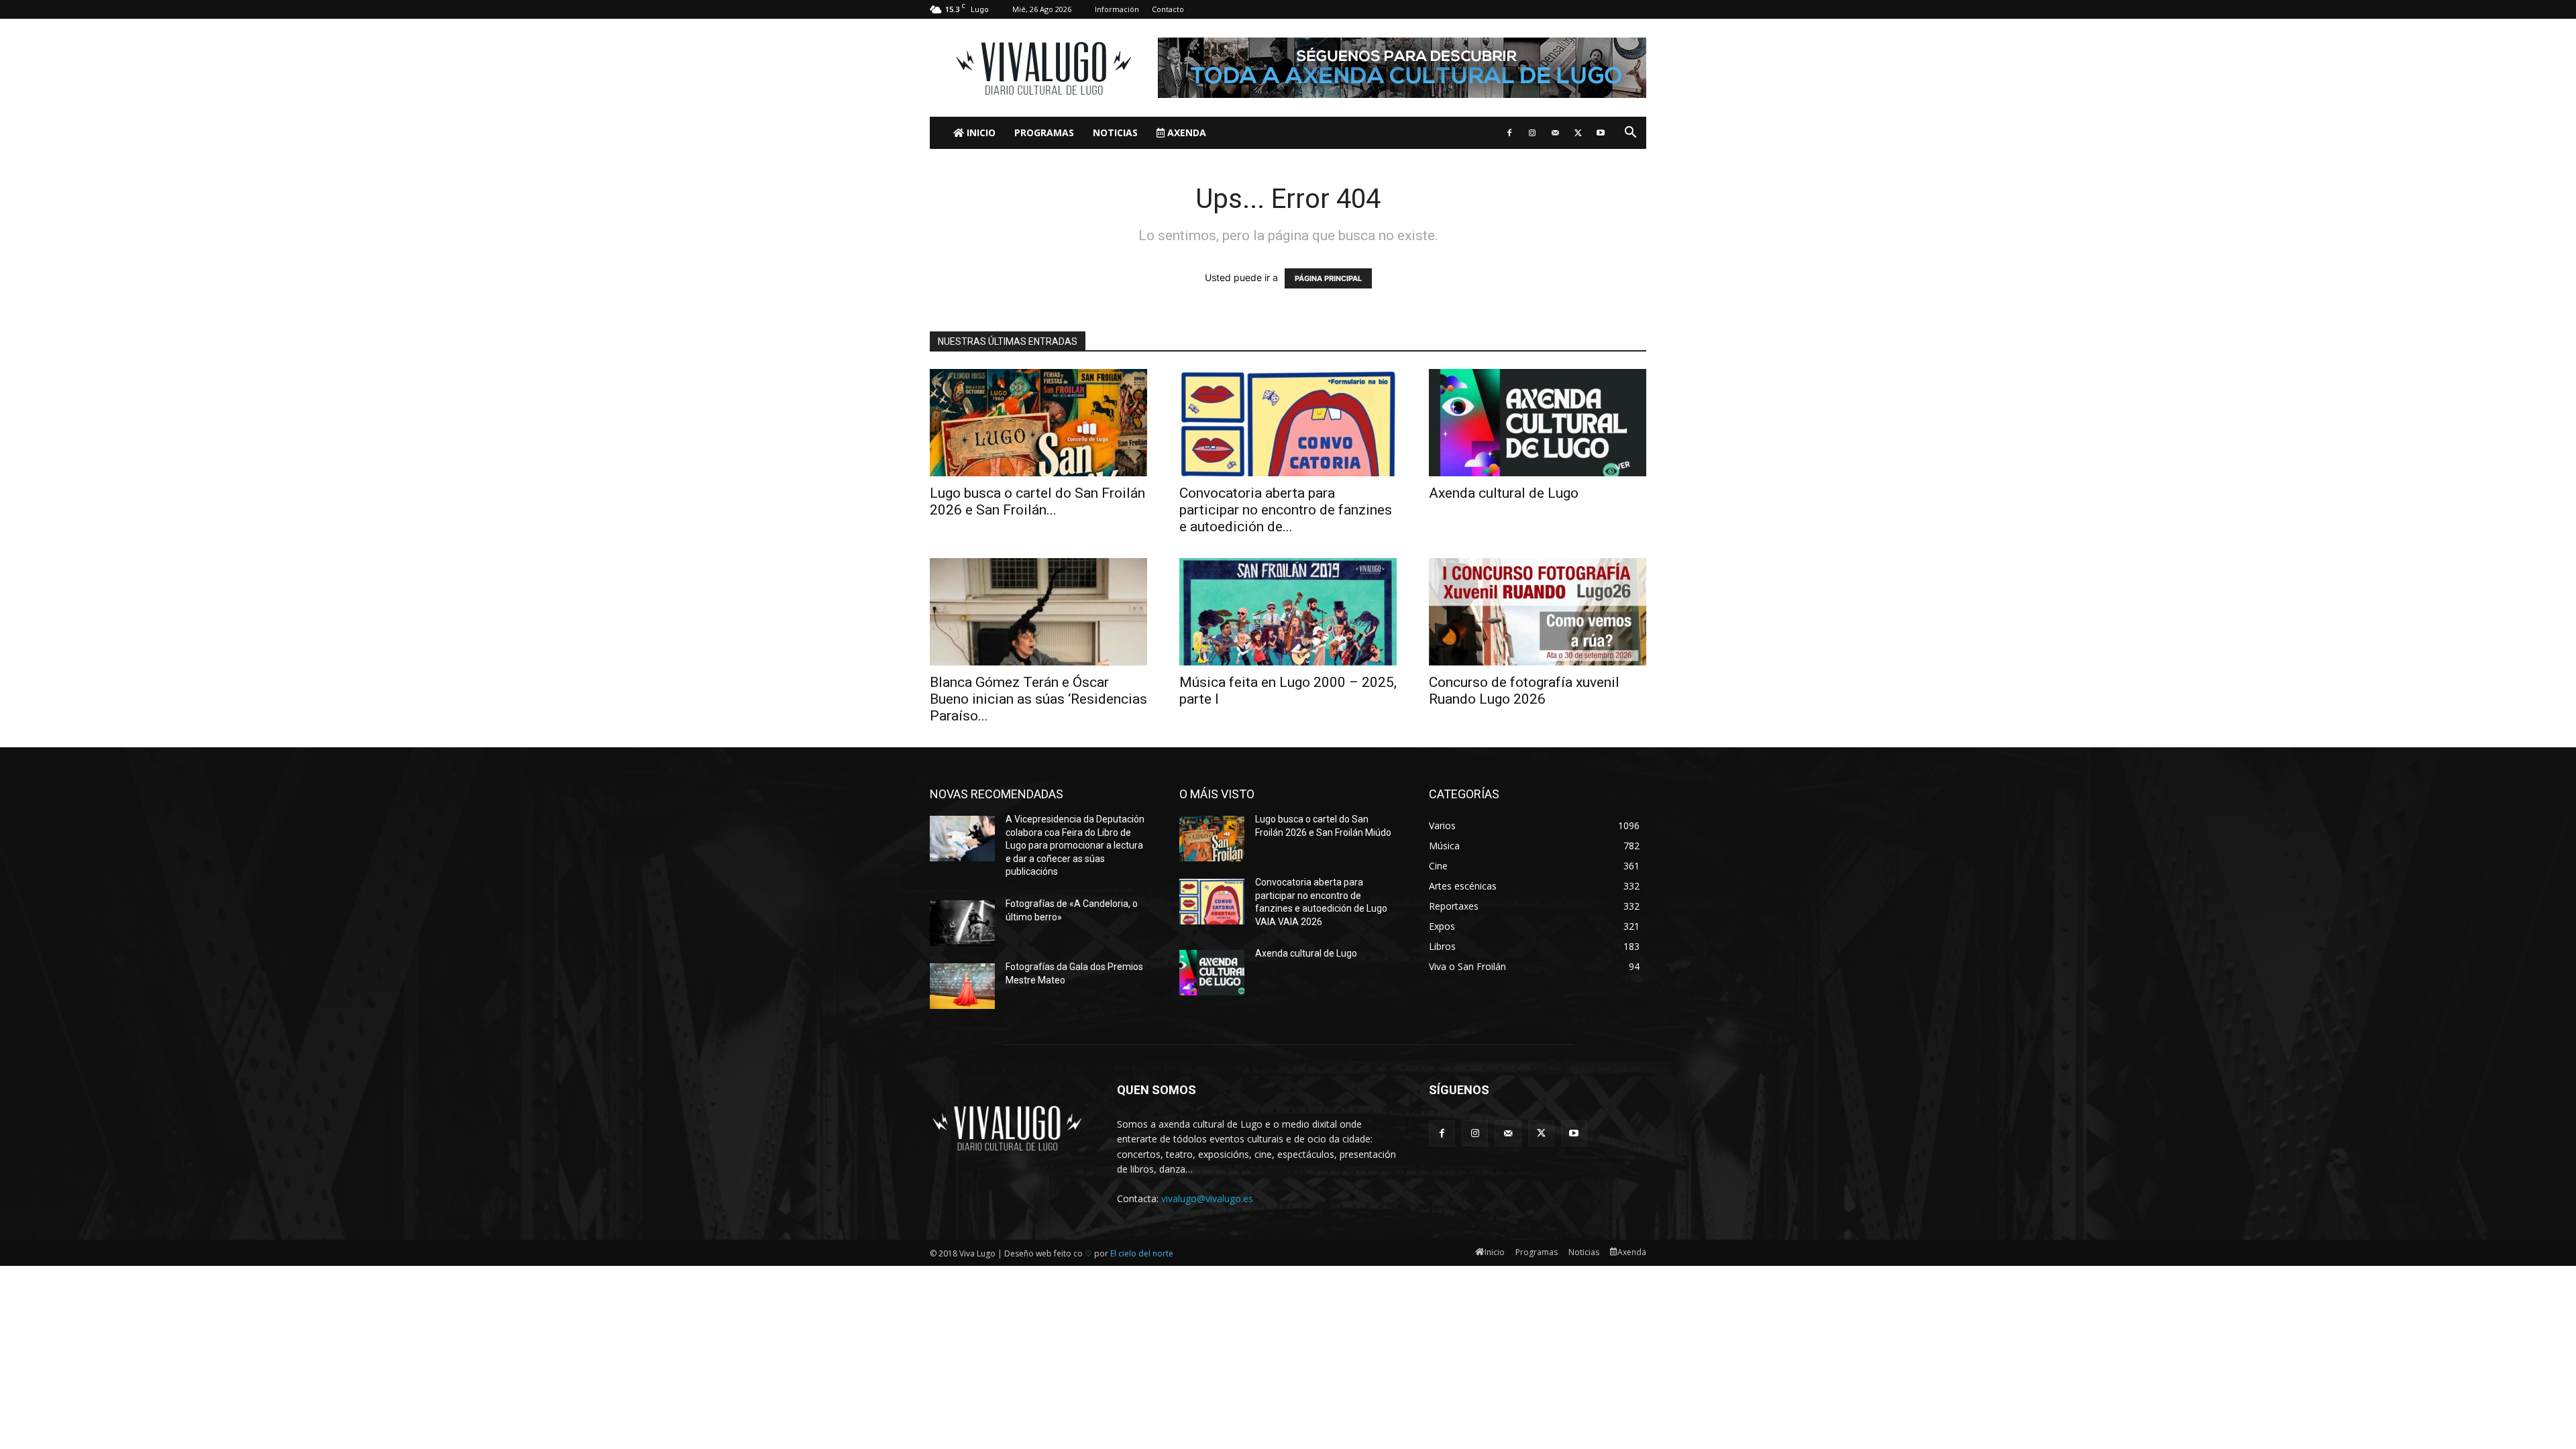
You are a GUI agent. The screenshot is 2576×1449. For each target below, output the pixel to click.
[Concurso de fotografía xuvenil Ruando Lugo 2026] (1538, 612)
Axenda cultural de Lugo (1504, 493)
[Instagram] (1532, 133)
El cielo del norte (1142, 1253)
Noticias (1115, 132)
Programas (1044, 132)
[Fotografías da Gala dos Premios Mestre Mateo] (962, 986)
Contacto (1168, 9)
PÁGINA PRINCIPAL (1328, 278)
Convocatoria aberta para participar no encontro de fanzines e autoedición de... (1286, 510)
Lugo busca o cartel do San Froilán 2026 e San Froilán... (1037, 501)
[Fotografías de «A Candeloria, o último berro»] (962, 923)
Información (1117, 9)
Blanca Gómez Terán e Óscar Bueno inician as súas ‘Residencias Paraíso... (1038, 699)
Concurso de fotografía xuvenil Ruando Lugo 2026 (1524, 691)
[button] (1630, 134)
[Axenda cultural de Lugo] (1538, 423)
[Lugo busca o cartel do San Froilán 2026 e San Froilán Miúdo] (1038, 423)
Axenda (1185, 132)
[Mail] (1555, 133)
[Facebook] (1509, 133)
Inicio (980, 132)
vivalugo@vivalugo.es (1207, 1198)
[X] (1578, 133)
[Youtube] (1601, 133)
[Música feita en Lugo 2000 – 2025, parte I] (1288, 612)
